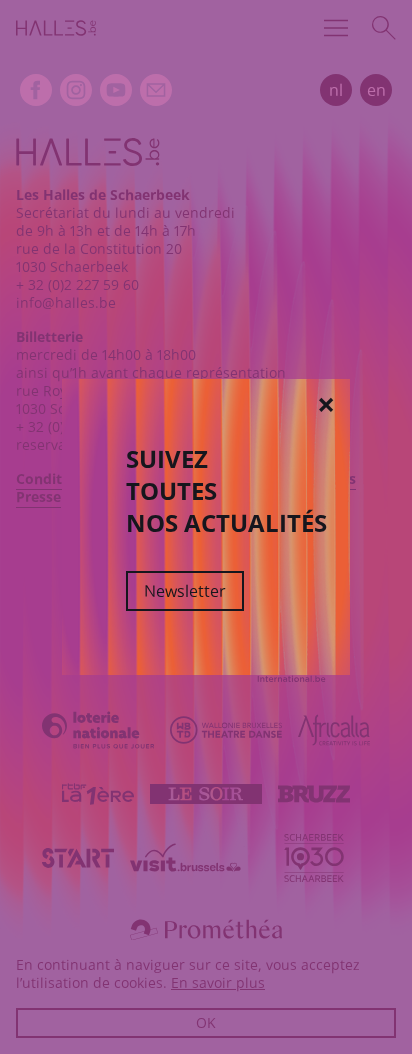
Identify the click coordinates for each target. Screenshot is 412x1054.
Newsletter (185, 591)
